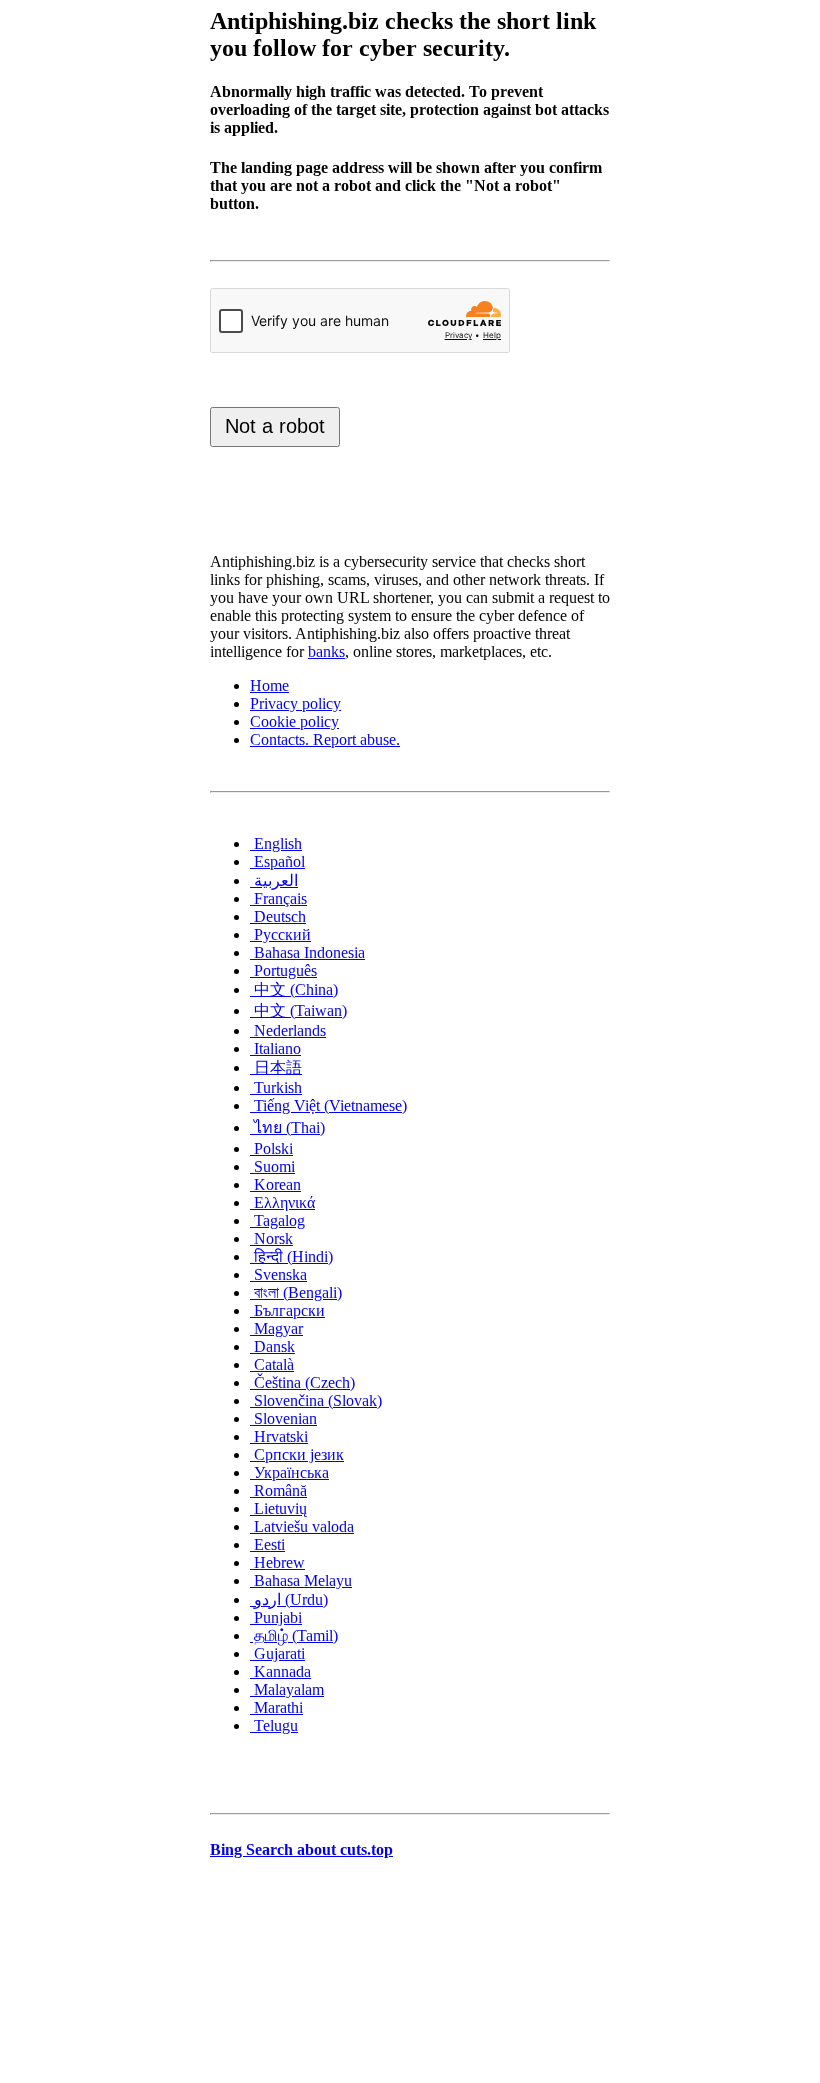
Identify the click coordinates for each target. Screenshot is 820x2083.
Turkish (276, 1087)
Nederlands (288, 1030)
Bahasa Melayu (301, 1580)
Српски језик (297, 1454)
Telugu (274, 1725)
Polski (271, 1148)
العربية (274, 880)
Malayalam (287, 1689)
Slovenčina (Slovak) (316, 1400)
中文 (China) (294, 989)
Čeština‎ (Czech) (302, 1382)
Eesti (267, 1544)
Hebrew (277, 1562)
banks (326, 651)
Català (272, 1364)
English (276, 843)
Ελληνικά (282, 1202)
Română (278, 1490)
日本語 (276, 1067)
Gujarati (277, 1653)
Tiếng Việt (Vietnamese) (328, 1105)
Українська (289, 1472)
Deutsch (278, 916)
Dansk (272, 1346)
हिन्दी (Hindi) (291, 1256)
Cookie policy (294, 721)
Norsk (271, 1238)
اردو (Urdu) (289, 1599)
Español (277, 861)
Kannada (280, 1671)
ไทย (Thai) (287, 1127)
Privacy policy (295, 703)
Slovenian (283, 1418)
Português (283, 970)
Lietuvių (278, 1508)
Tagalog (277, 1220)
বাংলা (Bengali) (296, 1292)
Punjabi (276, 1617)
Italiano (275, 1048)
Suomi (272, 1166)
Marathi (276, 1707)
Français (278, 898)
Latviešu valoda (302, 1526)
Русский (280, 934)
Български (287, 1310)
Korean (275, 1184)
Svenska (278, 1274)
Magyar (276, 1328)
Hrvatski (279, 1436)
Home (269, 685)
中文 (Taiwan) (298, 1010)
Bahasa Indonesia (307, 952)
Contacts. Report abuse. (325, 739)
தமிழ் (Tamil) (294, 1635)
